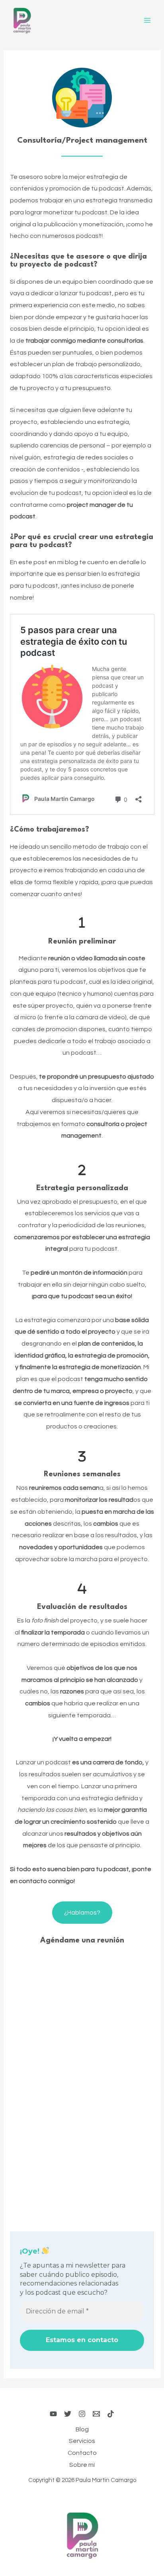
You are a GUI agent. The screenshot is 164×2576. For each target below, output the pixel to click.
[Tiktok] (111, 2414)
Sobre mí (82, 2465)
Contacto (82, 2453)
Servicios (82, 2441)
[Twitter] (68, 2414)
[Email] (96, 2414)
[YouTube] (53, 2414)
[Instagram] (82, 2414)
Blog (82, 2429)
